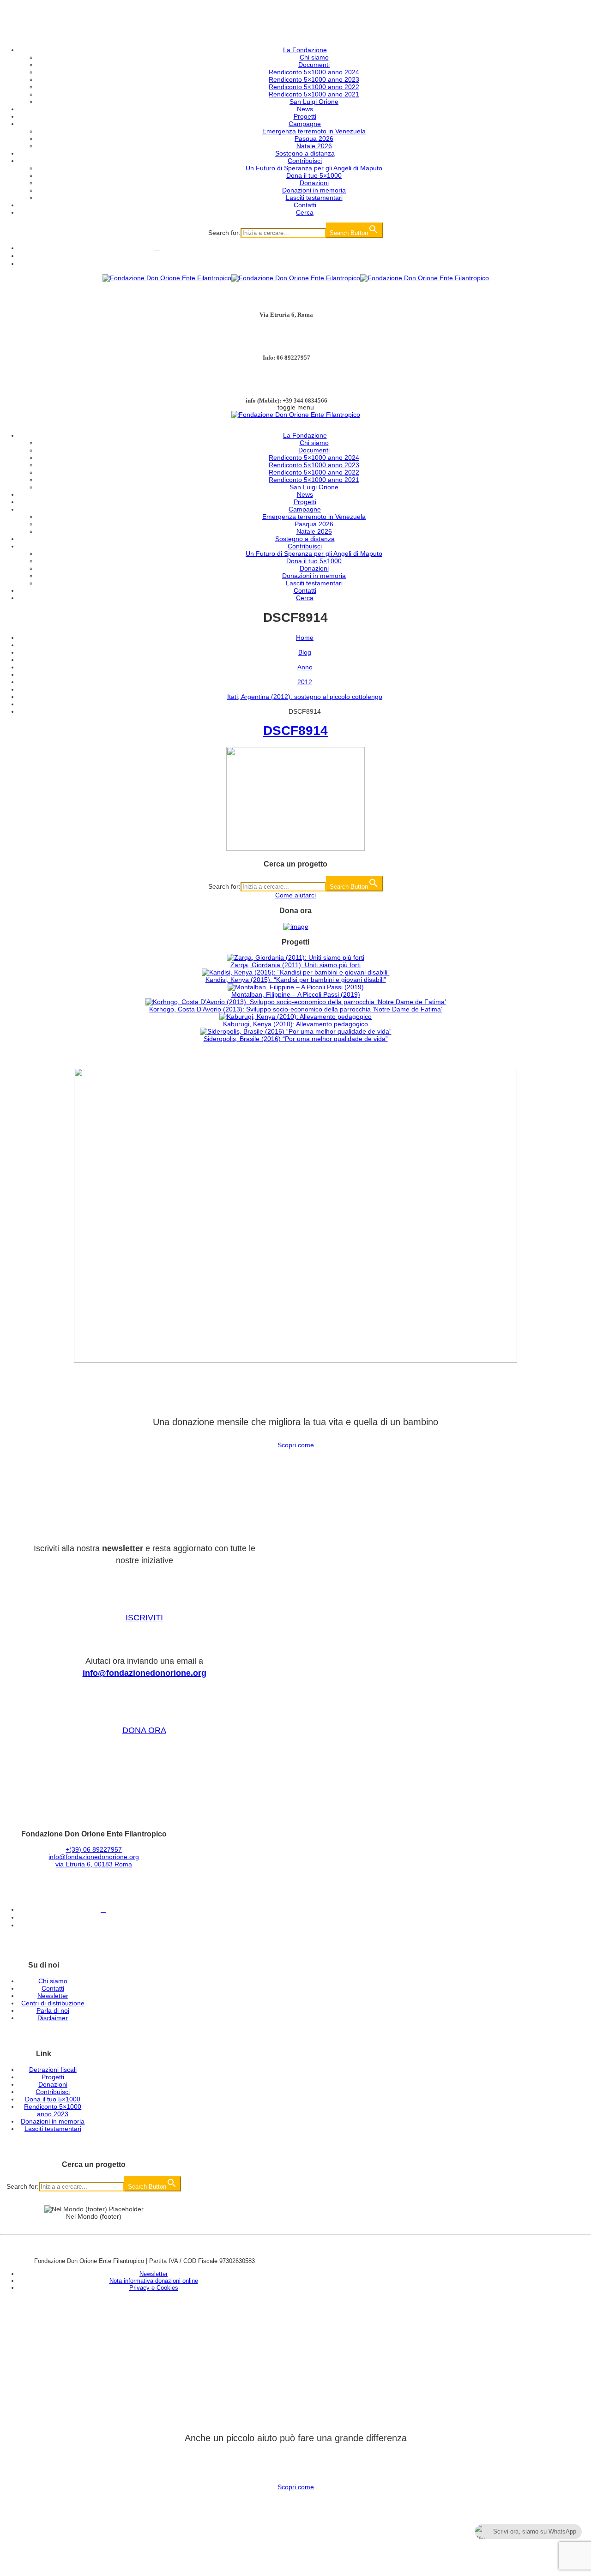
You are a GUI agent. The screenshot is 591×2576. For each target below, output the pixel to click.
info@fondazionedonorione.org (145, 1673)
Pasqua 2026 (314, 138)
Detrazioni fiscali (53, 2070)
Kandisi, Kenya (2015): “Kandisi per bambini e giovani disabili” (296, 980)
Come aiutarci (295, 895)
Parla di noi (53, 2010)
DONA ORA (144, 1730)
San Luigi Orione (314, 102)
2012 (305, 682)
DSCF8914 (295, 731)
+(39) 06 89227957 (94, 1849)
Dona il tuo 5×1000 (314, 175)
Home (305, 638)
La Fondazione (305, 50)
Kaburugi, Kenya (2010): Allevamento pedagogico (295, 1024)
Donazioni (314, 183)
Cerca (305, 212)
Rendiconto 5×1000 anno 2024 (314, 72)
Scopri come (296, 1445)
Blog (305, 652)
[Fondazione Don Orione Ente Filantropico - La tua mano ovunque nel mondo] (296, 278)
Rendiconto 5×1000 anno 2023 (314, 79)
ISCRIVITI (144, 1618)
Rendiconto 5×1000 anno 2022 (314, 87)
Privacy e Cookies (154, 2288)
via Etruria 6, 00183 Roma (94, 1864)
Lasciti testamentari (314, 198)
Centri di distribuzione (53, 2003)
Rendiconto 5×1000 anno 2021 (314, 94)
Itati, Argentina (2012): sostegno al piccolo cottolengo (305, 697)
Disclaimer (53, 2018)
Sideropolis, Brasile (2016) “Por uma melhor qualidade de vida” (296, 1039)
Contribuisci (305, 161)
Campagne (305, 124)
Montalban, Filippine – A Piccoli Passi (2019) (296, 994)
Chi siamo (314, 57)
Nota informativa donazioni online (154, 2281)
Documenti (314, 65)
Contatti (305, 205)
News (305, 109)
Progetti (305, 116)
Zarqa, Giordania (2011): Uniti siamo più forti (295, 965)
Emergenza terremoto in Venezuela (314, 131)
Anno (305, 667)
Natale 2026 (314, 146)
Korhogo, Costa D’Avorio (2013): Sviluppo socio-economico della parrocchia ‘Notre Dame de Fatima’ (296, 1009)
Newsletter (53, 1996)
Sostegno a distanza (305, 153)
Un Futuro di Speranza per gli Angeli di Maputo (314, 168)
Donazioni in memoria (314, 190)
